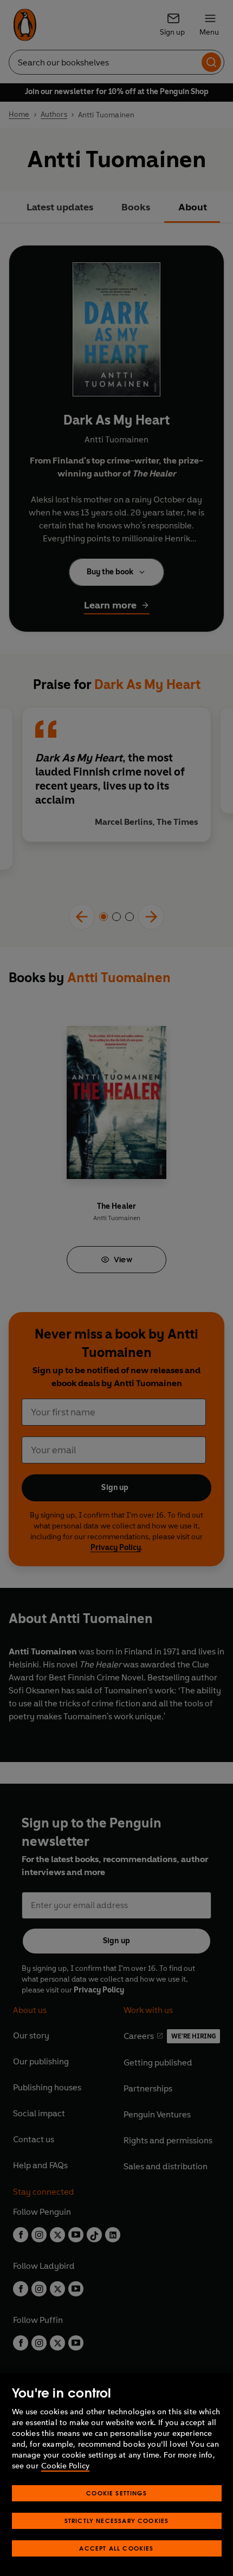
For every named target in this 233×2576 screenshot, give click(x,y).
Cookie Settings (116, 2493)
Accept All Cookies (116, 2548)
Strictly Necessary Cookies (117, 2521)
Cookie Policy (65, 2466)
